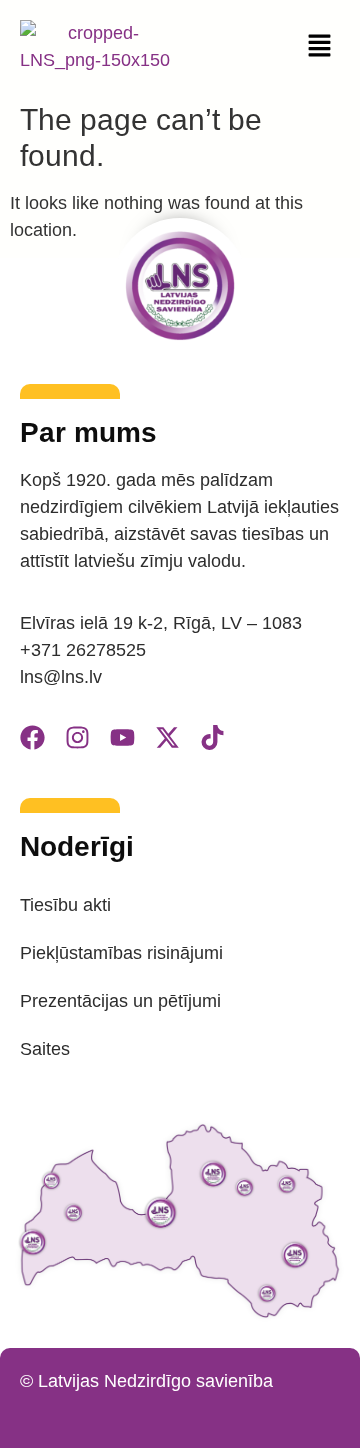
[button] (320, 47)
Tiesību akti (65, 905)
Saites (45, 1049)
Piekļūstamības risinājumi (121, 953)
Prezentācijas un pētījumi (120, 1001)
